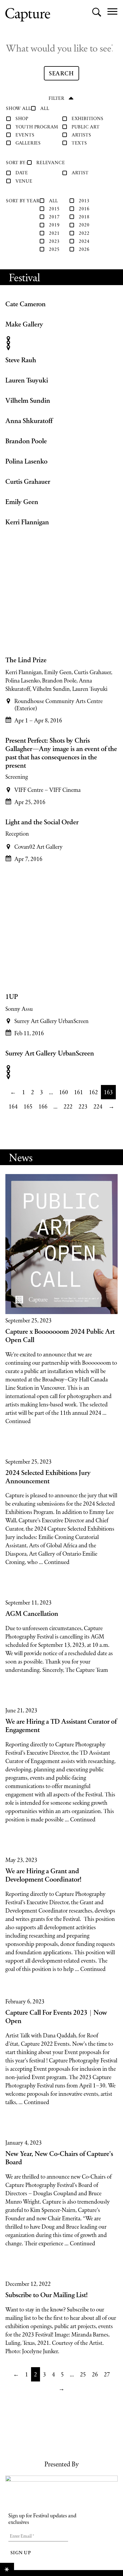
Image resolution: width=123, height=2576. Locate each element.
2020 (84, 225)
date (22, 173)
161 (79, 1092)
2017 (54, 217)
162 (93, 1092)
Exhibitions (88, 118)
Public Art (86, 127)
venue (24, 181)
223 (83, 1106)
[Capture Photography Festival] (28, 15)
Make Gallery (24, 324)
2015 (54, 209)
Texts (79, 143)
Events (25, 135)
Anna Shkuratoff (29, 421)
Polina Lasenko (26, 461)
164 (13, 1106)
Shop (22, 118)
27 (107, 2374)
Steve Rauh (21, 360)
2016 (84, 209)
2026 (84, 249)
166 (43, 1106)
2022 (84, 233)
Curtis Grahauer (28, 481)
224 (98, 1106)
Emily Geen (22, 502)
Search (64, 73)
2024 (84, 241)
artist (80, 173)
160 (64, 1092)
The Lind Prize (26, 660)
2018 (84, 217)
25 (83, 2374)
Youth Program (37, 127)
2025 (54, 249)
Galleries (28, 143)
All (45, 108)
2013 (84, 201)
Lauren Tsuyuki (27, 380)
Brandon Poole (26, 441)
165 (28, 1106)
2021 (54, 233)
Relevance (51, 163)
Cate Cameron (26, 304)
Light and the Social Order (42, 822)
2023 (54, 241)
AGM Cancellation (32, 1613)
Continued (18, 1421)
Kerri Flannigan (27, 522)
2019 (54, 225)
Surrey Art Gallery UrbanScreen (50, 1053)
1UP (12, 996)
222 (68, 1106)
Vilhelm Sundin (28, 400)
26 (95, 2374)
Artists (82, 135)
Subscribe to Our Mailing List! (47, 2295)
